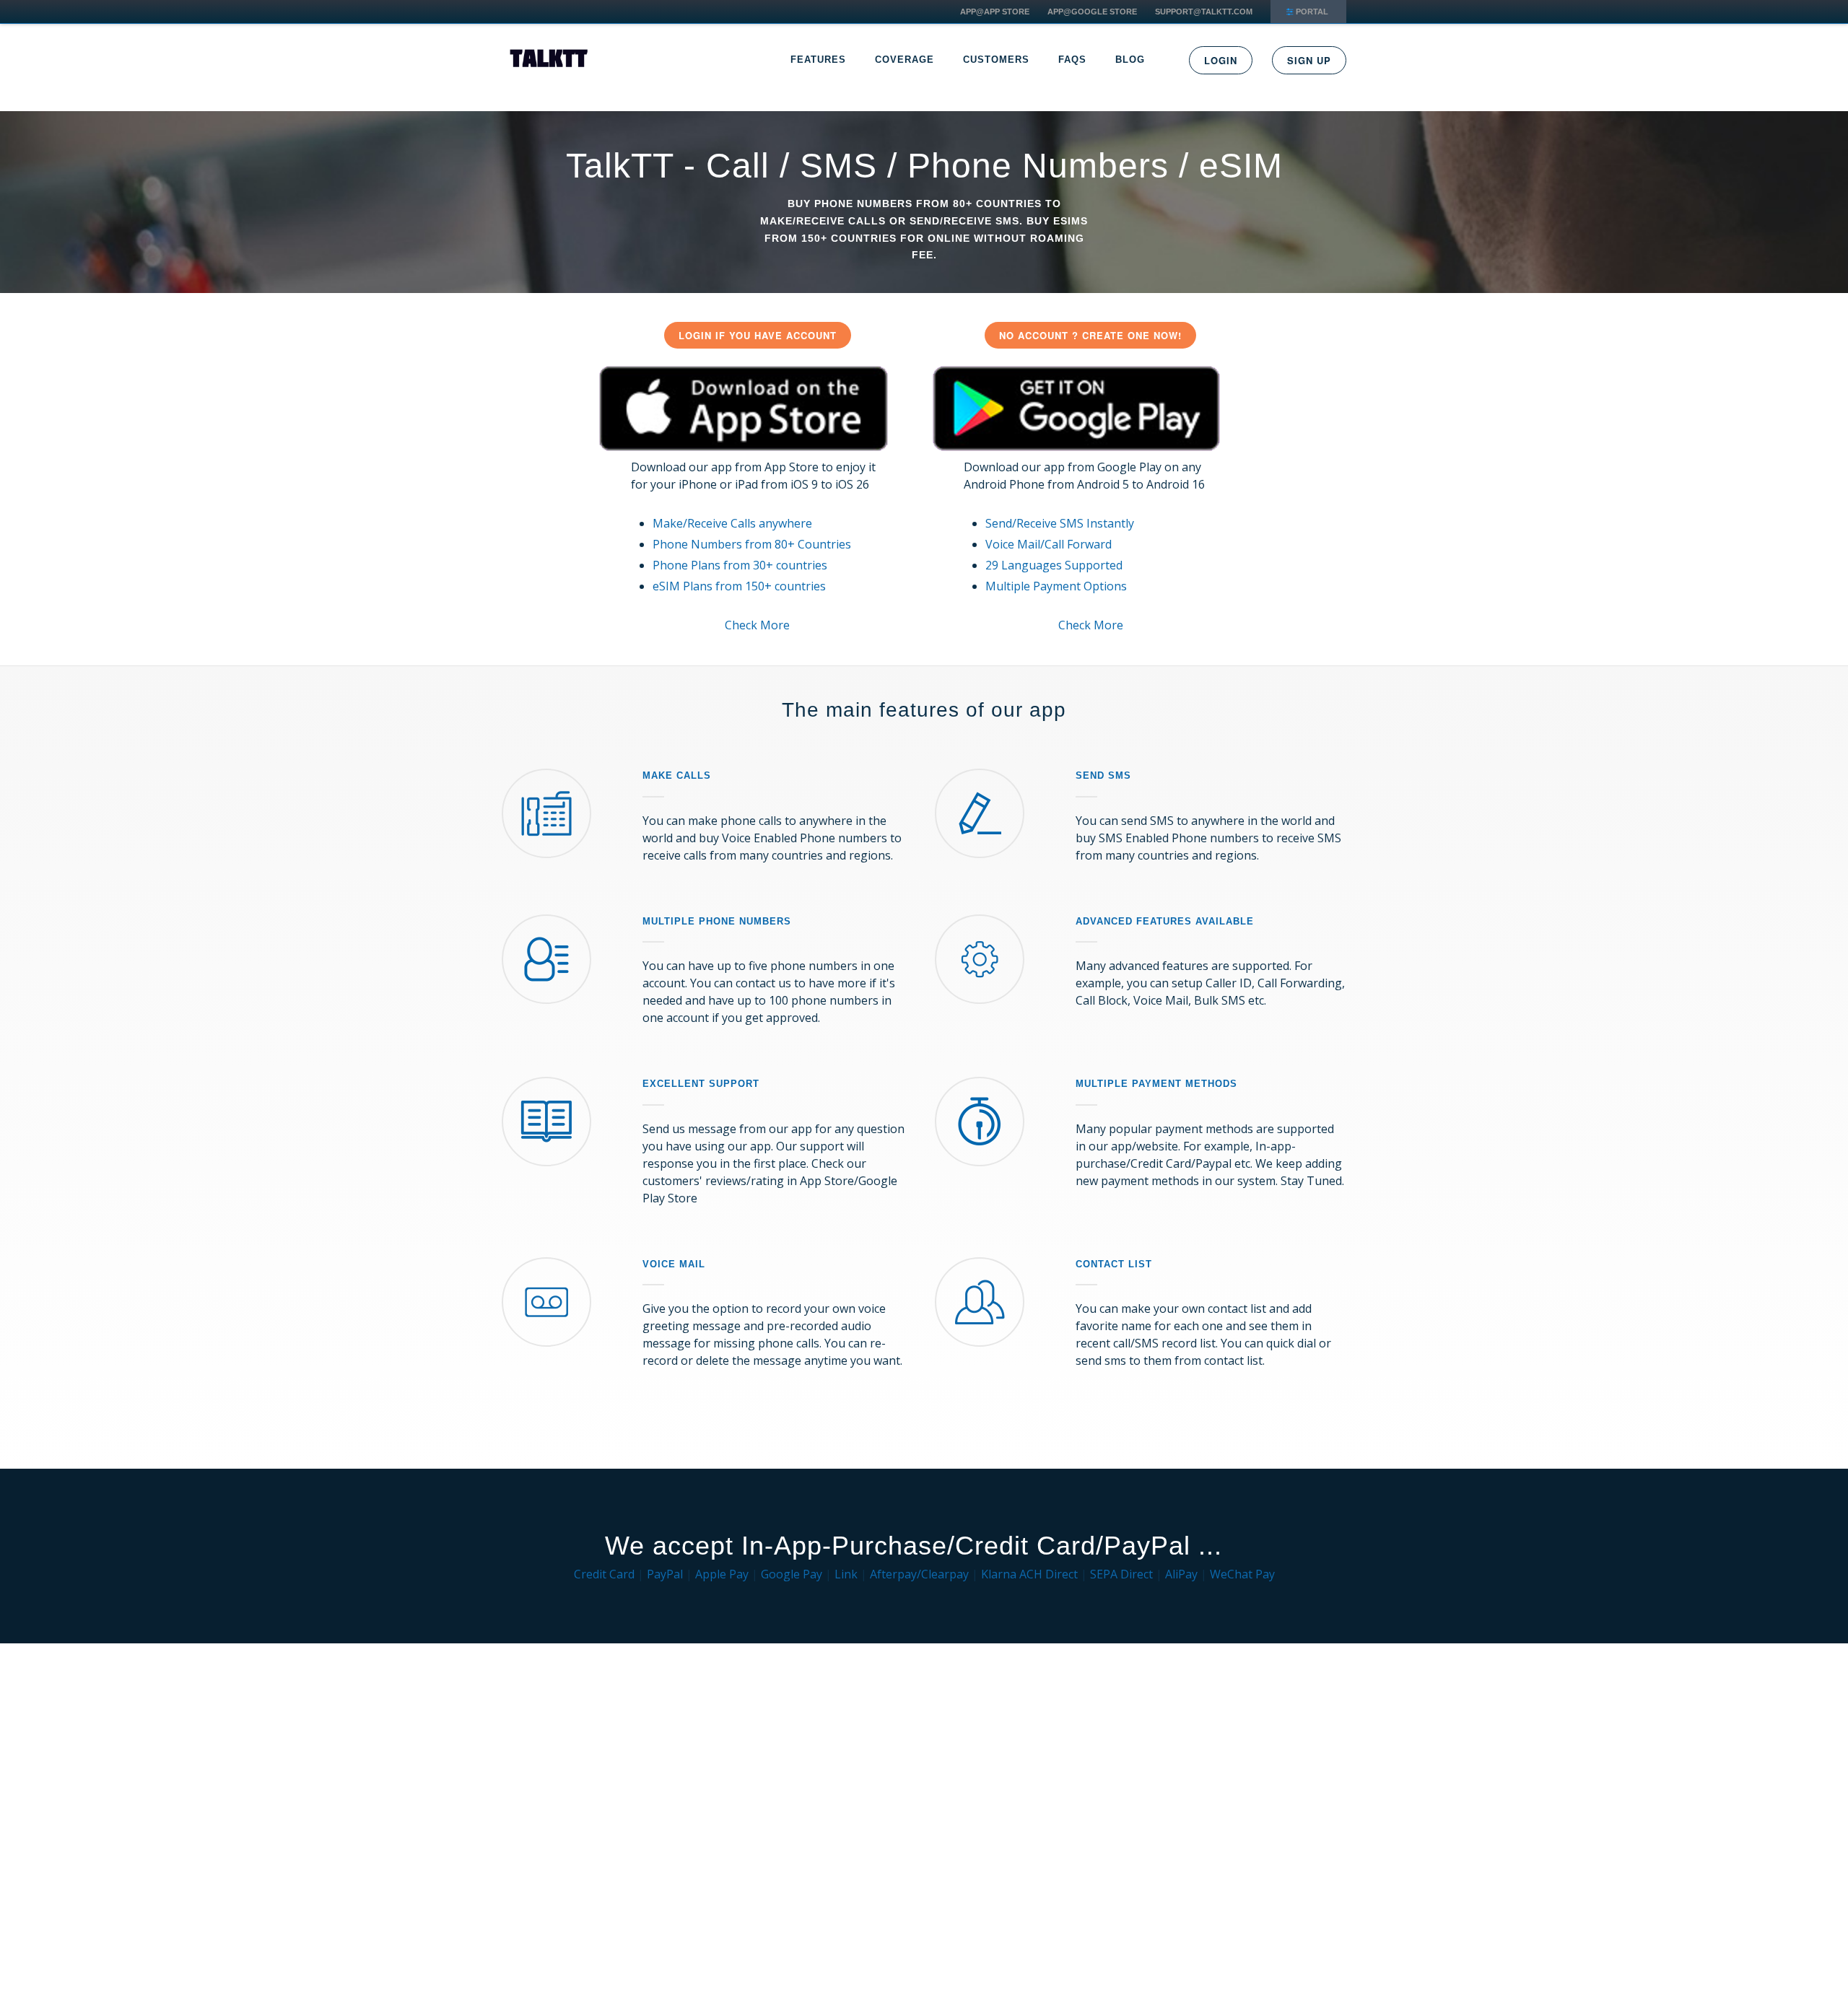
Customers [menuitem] (996, 60)
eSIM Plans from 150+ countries (739, 586)
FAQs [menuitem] (1072, 60)
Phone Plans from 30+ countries (740, 565)
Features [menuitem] (818, 60)
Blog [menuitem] (1130, 60)
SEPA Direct (1121, 1574)
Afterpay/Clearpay (919, 1574)
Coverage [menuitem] (905, 60)
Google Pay (792, 1574)
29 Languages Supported (1054, 565)
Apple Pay (722, 1574)
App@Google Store (1092, 12)
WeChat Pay (1242, 1574)
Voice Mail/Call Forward (1049, 544)
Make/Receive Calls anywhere (732, 523)
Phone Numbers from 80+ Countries (752, 544)
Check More (757, 625)
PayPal (665, 1574)
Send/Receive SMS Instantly (1060, 523)
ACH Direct (1049, 1574)
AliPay (1181, 1574)
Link (846, 1574)
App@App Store (995, 12)
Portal (1312, 12)
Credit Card (604, 1574)
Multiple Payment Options (1056, 586)
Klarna (999, 1574)
